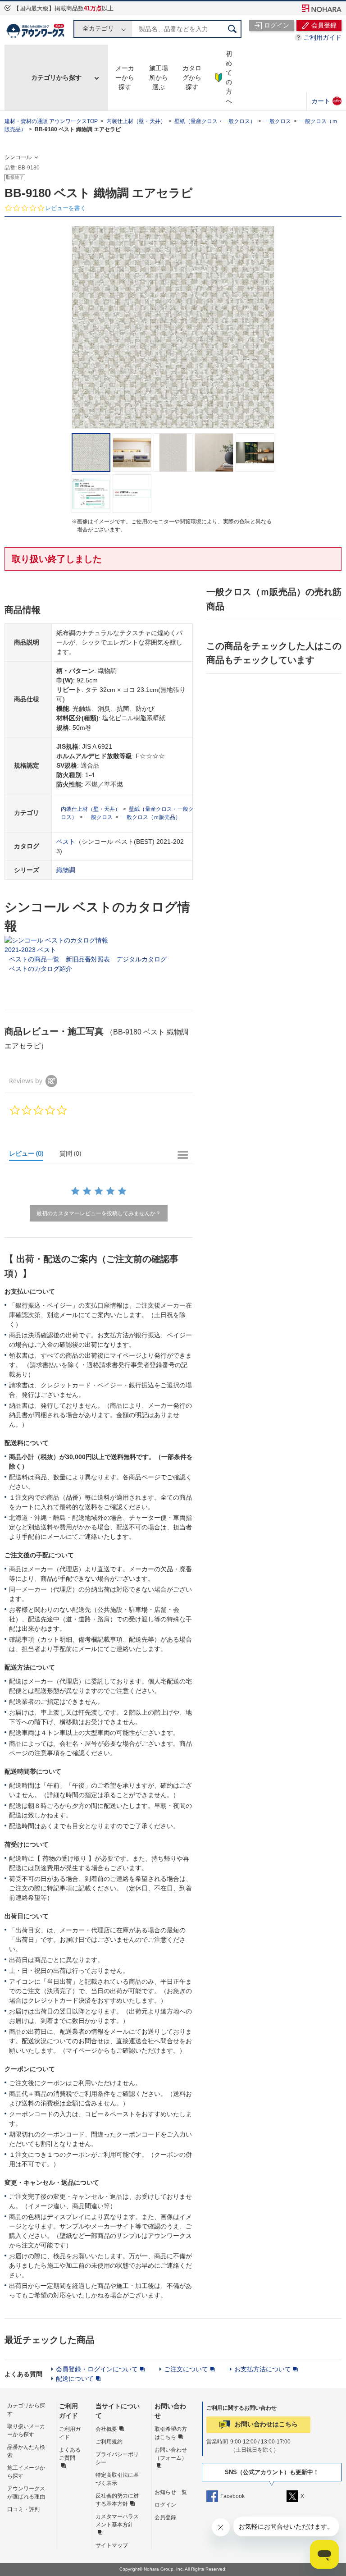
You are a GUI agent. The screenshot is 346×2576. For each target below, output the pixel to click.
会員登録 (165, 2517)
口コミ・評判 (23, 2509)
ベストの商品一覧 (34, 959)
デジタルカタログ (141, 959)
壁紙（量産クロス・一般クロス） (215, 121)
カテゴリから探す (56, 78)
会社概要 (106, 2429)
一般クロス (278, 121)
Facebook (232, 2496)
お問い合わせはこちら (266, 2424)
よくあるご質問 (70, 2454)
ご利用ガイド (323, 37)
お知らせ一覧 (171, 2492)
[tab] (30, 1155)
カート (326, 101)
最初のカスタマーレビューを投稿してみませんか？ (99, 1213)
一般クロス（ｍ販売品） (151, 817)
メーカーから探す (125, 78)
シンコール (18, 157)
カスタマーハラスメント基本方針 (117, 2521)
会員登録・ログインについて (97, 2369)
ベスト (66, 842)
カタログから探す (192, 78)
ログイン (165, 2505)
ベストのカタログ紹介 (41, 969)
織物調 (66, 870)
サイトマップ (112, 2545)
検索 (232, 29)
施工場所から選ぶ (159, 78)
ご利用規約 (109, 2442)
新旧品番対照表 (88, 959)
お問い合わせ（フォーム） (171, 2454)
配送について (75, 2379)
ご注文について (186, 2369)
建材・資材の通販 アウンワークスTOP (51, 121)
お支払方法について (263, 2369)
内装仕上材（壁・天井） (136, 121)
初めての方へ (229, 77)
